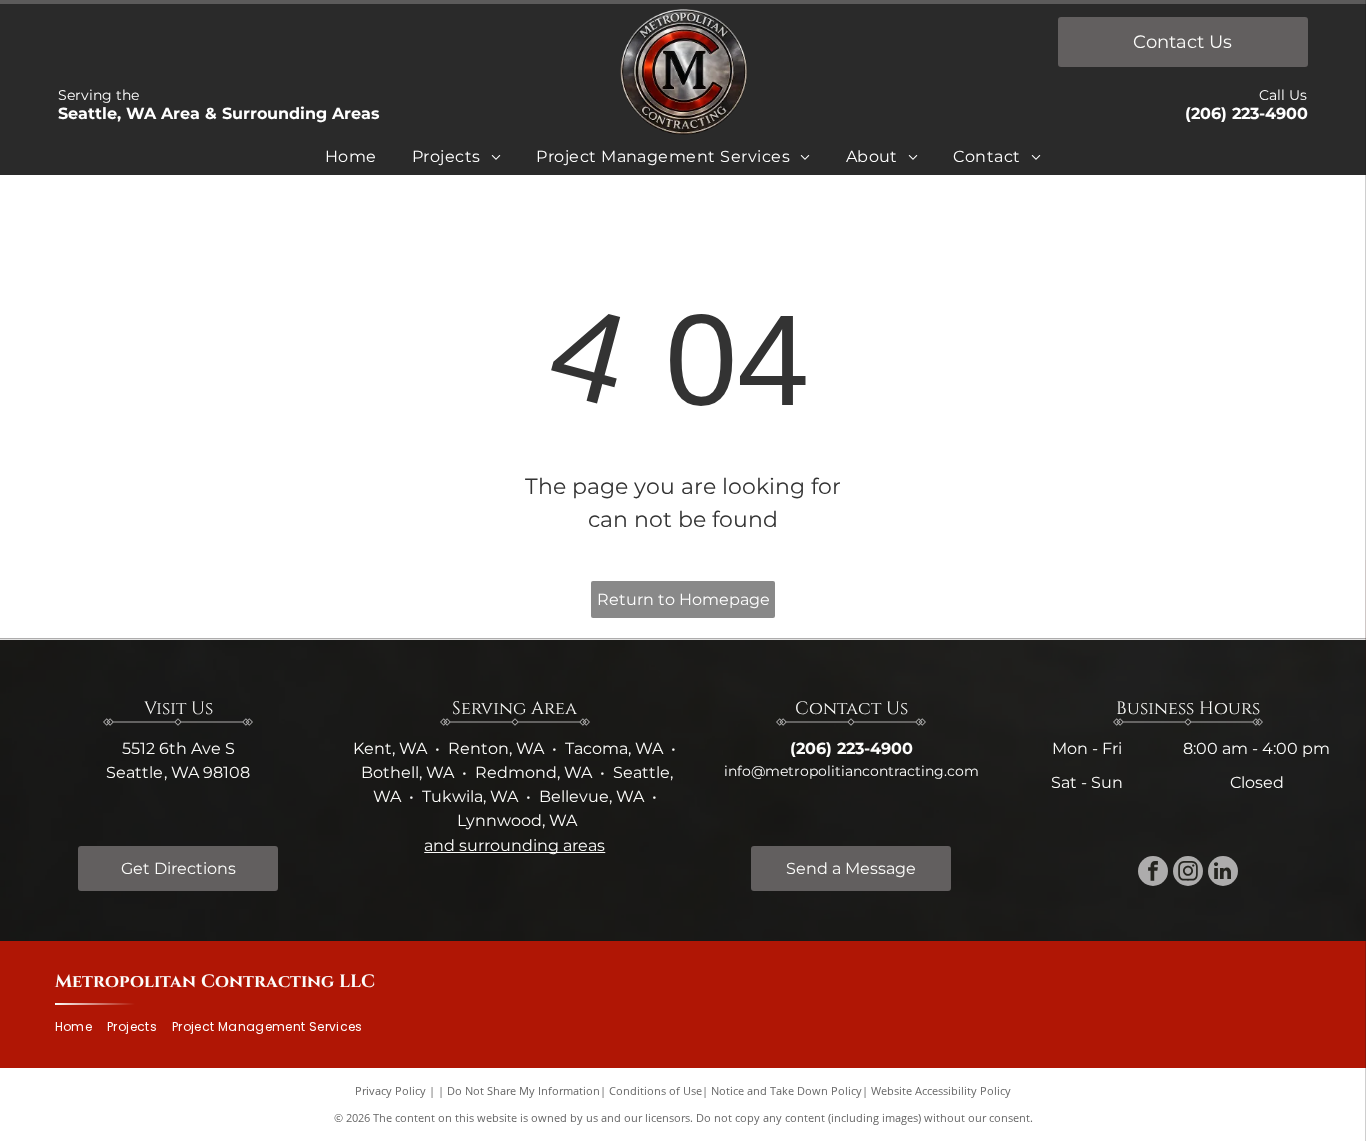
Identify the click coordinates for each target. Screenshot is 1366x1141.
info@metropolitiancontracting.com (851, 771)
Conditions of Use (655, 1090)
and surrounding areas (514, 845)
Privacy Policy (390, 1090)
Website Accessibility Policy (941, 1090)
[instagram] (1188, 873)
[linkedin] (1223, 873)
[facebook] (1153, 873)
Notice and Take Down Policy (786, 1090)
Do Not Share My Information (523, 1090)
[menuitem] (351, 160)
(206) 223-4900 (1246, 113)
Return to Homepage (683, 599)
